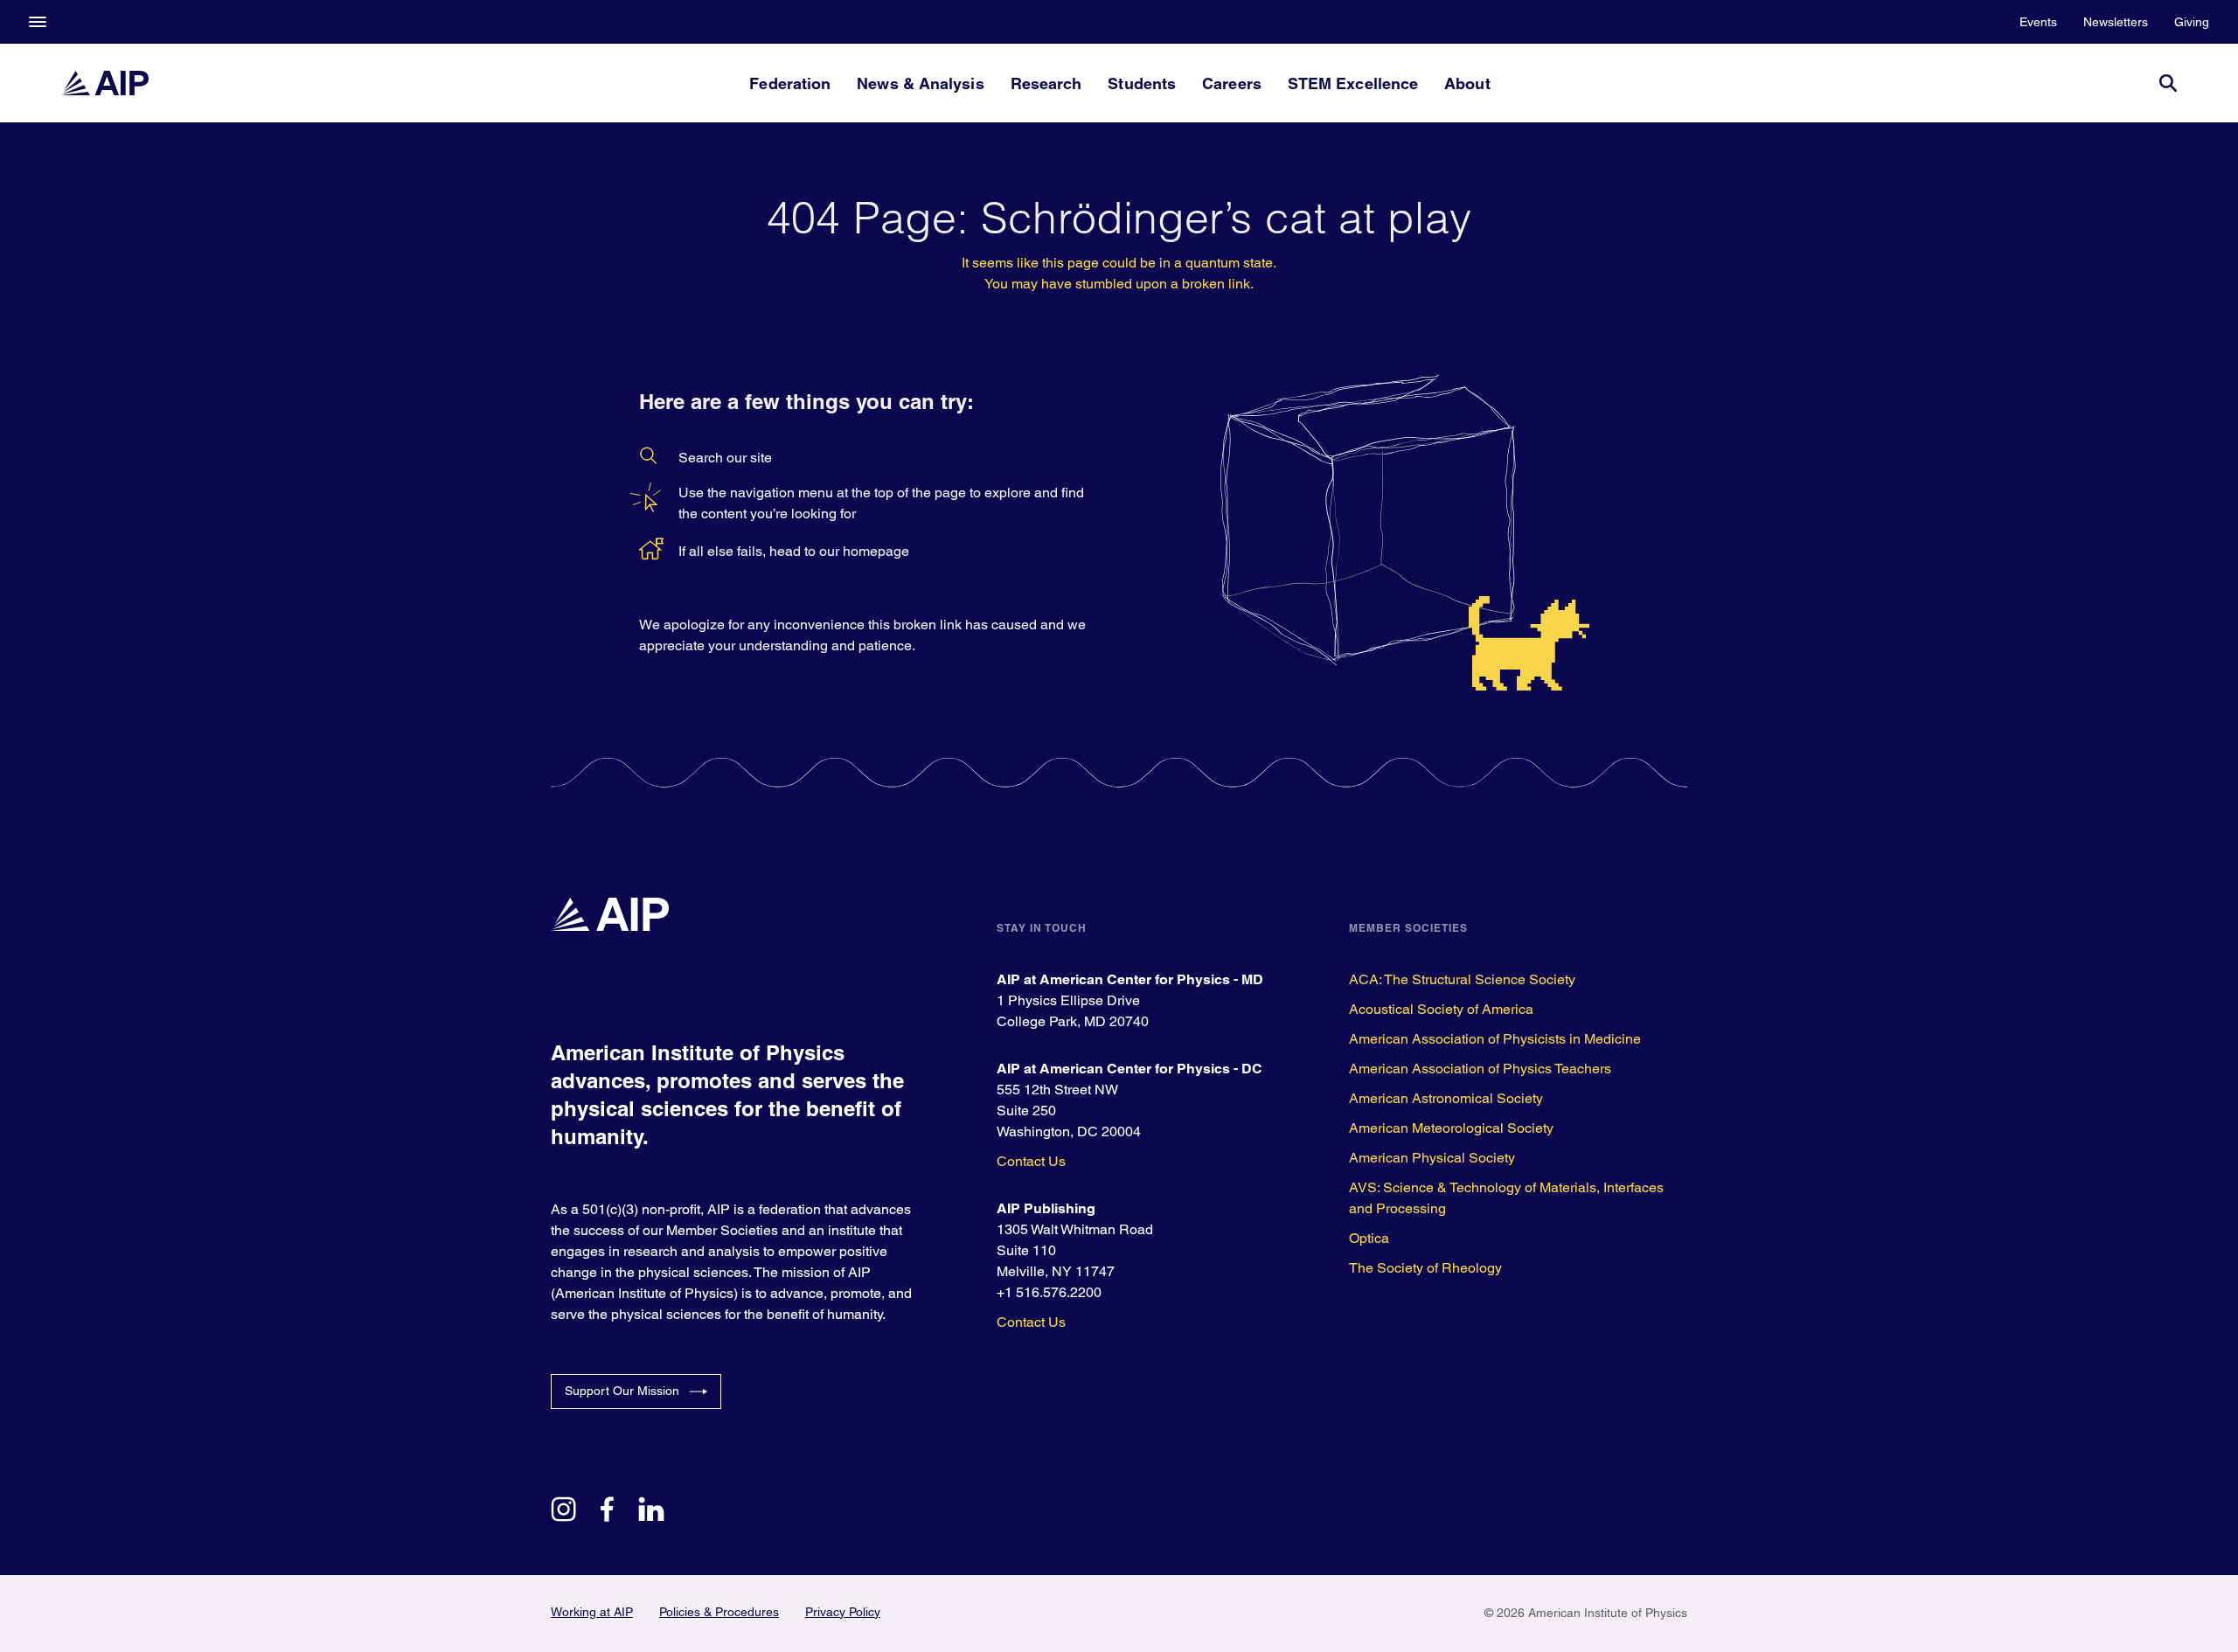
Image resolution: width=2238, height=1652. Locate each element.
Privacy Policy (843, 1612)
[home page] (105, 83)
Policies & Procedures (719, 1612)
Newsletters (2116, 22)
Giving (2192, 22)
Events (2038, 22)
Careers (1232, 83)
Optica (1369, 1238)
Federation (790, 83)
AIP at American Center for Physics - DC (1129, 1069)
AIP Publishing (1046, 1208)
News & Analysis (920, 83)
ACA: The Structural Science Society (1462, 979)
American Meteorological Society (1451, 1128)
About (1467, 83)
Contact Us (1031, 1161)
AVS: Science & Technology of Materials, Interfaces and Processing (1506, 1198)
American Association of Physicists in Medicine (1495, 1039)
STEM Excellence (1353, 83)
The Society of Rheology (1425, 1268)
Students (1142, 83)
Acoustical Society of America (1441, 1009)
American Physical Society (1432, 1158)
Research (1046, 83)
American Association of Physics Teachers (1480, 1069)
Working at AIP (592, 1612)
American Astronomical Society (1446, 1098)
